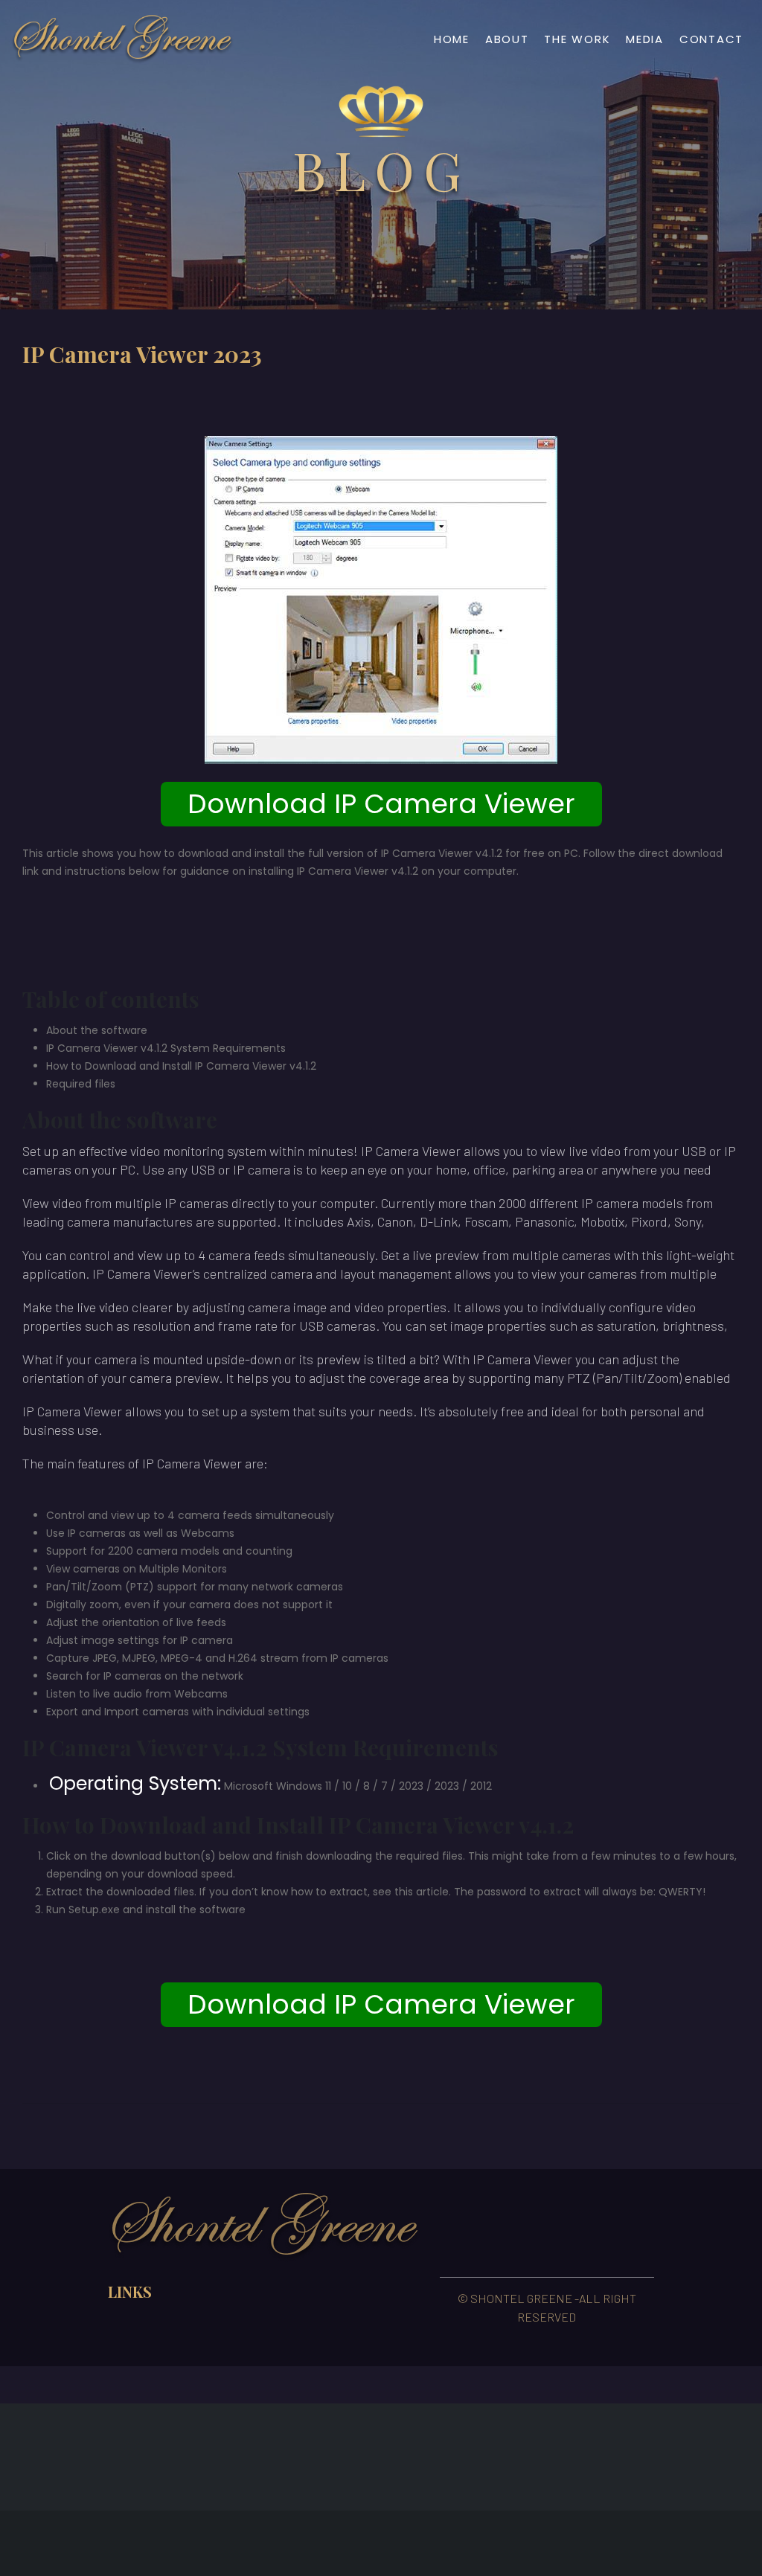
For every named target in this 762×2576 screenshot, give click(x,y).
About (507, 39)
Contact (711, 39)
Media (645, 39)
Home (452, 39)
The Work (577, 39)
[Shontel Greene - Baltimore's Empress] (123, 39)
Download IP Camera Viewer (381, 804)
